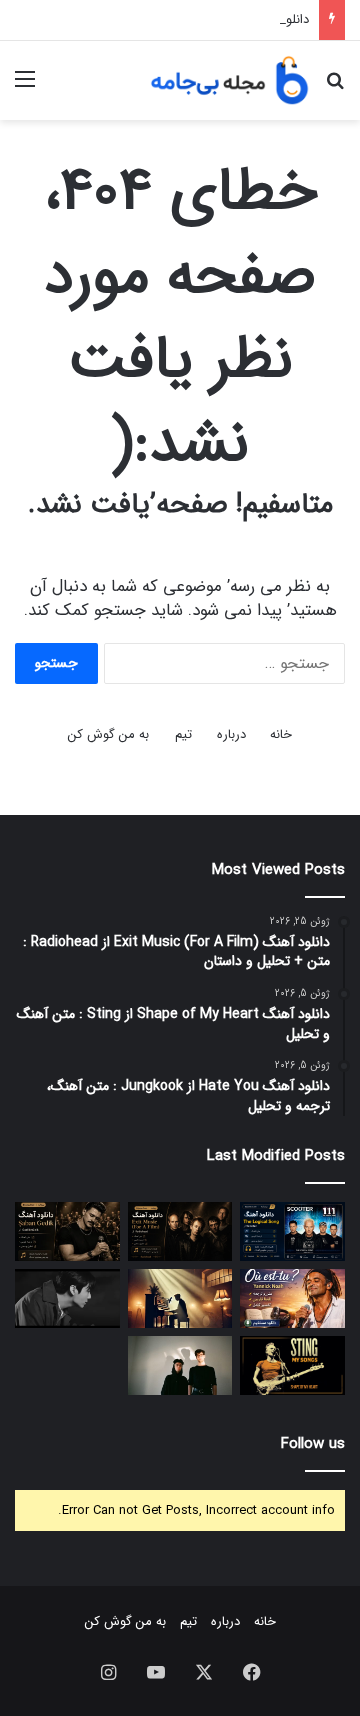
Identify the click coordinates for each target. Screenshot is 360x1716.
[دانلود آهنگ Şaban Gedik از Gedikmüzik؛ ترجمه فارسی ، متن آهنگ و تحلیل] (67, 1231)
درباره (231, 734)
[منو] (25, 87)
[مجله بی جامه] (230, 80)
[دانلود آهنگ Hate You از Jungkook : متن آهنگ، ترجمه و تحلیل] (67, 1298)
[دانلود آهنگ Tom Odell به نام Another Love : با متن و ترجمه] (180, 1298)
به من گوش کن (108, 734)
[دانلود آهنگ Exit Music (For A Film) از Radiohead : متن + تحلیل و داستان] (180, 1231)
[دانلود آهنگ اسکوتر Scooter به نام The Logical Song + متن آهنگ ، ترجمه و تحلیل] (292, 1231)
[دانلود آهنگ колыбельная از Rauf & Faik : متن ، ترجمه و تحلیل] (180, 1365)
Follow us (313, 1444)
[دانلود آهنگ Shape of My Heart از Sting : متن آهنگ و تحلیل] (292, 1365)
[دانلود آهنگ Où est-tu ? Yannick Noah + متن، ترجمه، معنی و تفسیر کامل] (292, 1298)
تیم (183, 734)
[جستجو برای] (335, 87)
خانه (281, 734)
